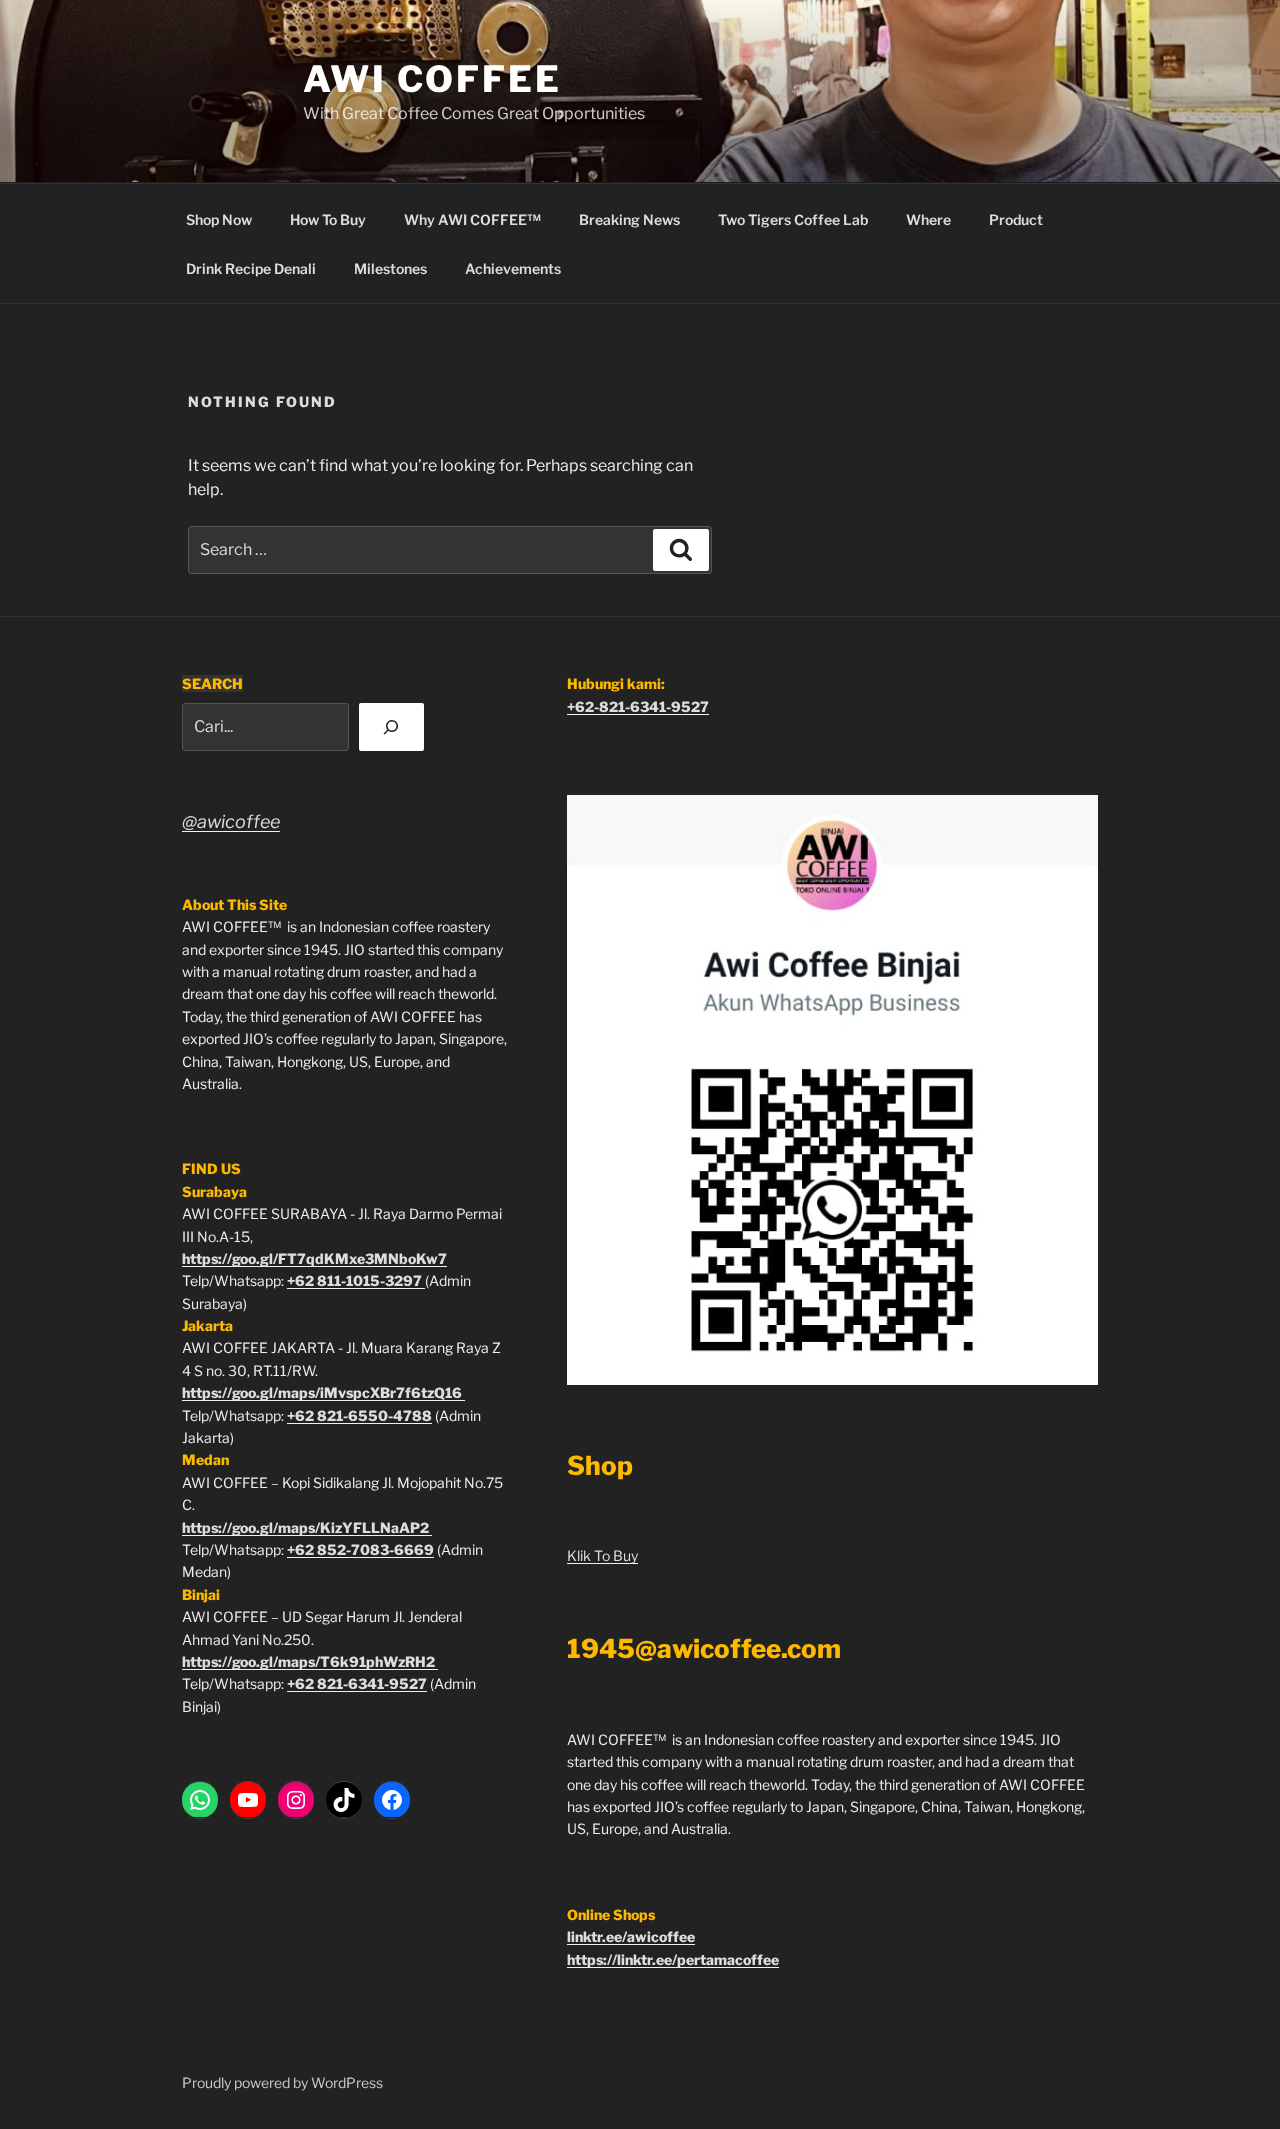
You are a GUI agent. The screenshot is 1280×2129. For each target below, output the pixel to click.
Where (928, 219)
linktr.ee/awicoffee (631, 1936)
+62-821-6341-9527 (638, 706)
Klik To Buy (602, 1555)
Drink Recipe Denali (251, 268)
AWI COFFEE (432, 79)
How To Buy (328, 219)
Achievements (513, 268)
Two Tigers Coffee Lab (793, 219)
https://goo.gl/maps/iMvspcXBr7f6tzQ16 (323, 1392)
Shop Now (219, 219)
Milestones (390, 268)
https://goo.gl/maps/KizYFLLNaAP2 (307, 1527)
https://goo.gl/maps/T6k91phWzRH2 (310, 1661)
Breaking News (629, 219)
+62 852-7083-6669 (360, 1549)
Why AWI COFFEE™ (472, 219)
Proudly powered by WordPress (282, 2082)
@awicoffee (231, 821)
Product (1016, 219)
